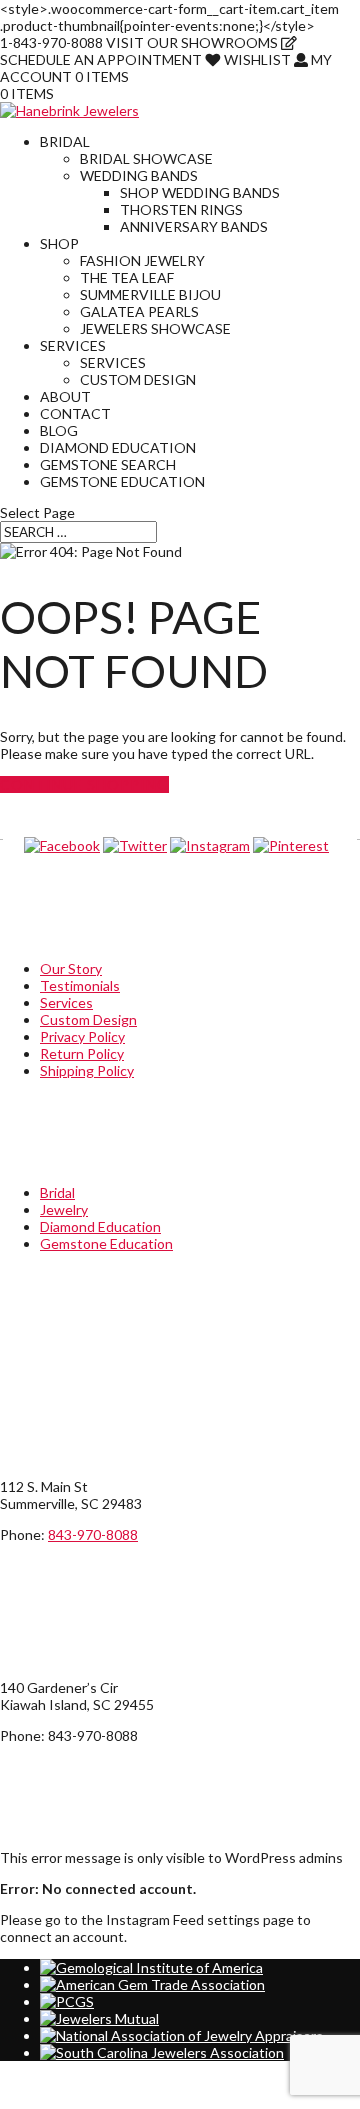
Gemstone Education (122, 481)
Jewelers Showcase (155, 328)
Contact (75, 413)
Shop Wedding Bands (200, 192)
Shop (59, 243)
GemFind (106, 2100)
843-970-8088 (93, 1534)
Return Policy (82, 1053)
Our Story (71, 968)
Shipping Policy (87, 1070)
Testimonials (80, 985)
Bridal (65, 141)
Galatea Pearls (139, 311)
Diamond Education (118, 447)
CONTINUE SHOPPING (84, 784)
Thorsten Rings (181, 209)
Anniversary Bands (194, 226)
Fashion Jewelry (142, 260)
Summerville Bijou (150, 294)
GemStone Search (108, 464)
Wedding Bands (139, 175)
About (65, 396)
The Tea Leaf (127, 277)
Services (73, 345)
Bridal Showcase (146, 158)
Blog (59, 430)
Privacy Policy (82, 1036)
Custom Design (138, 379)
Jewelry (64, 1209)
